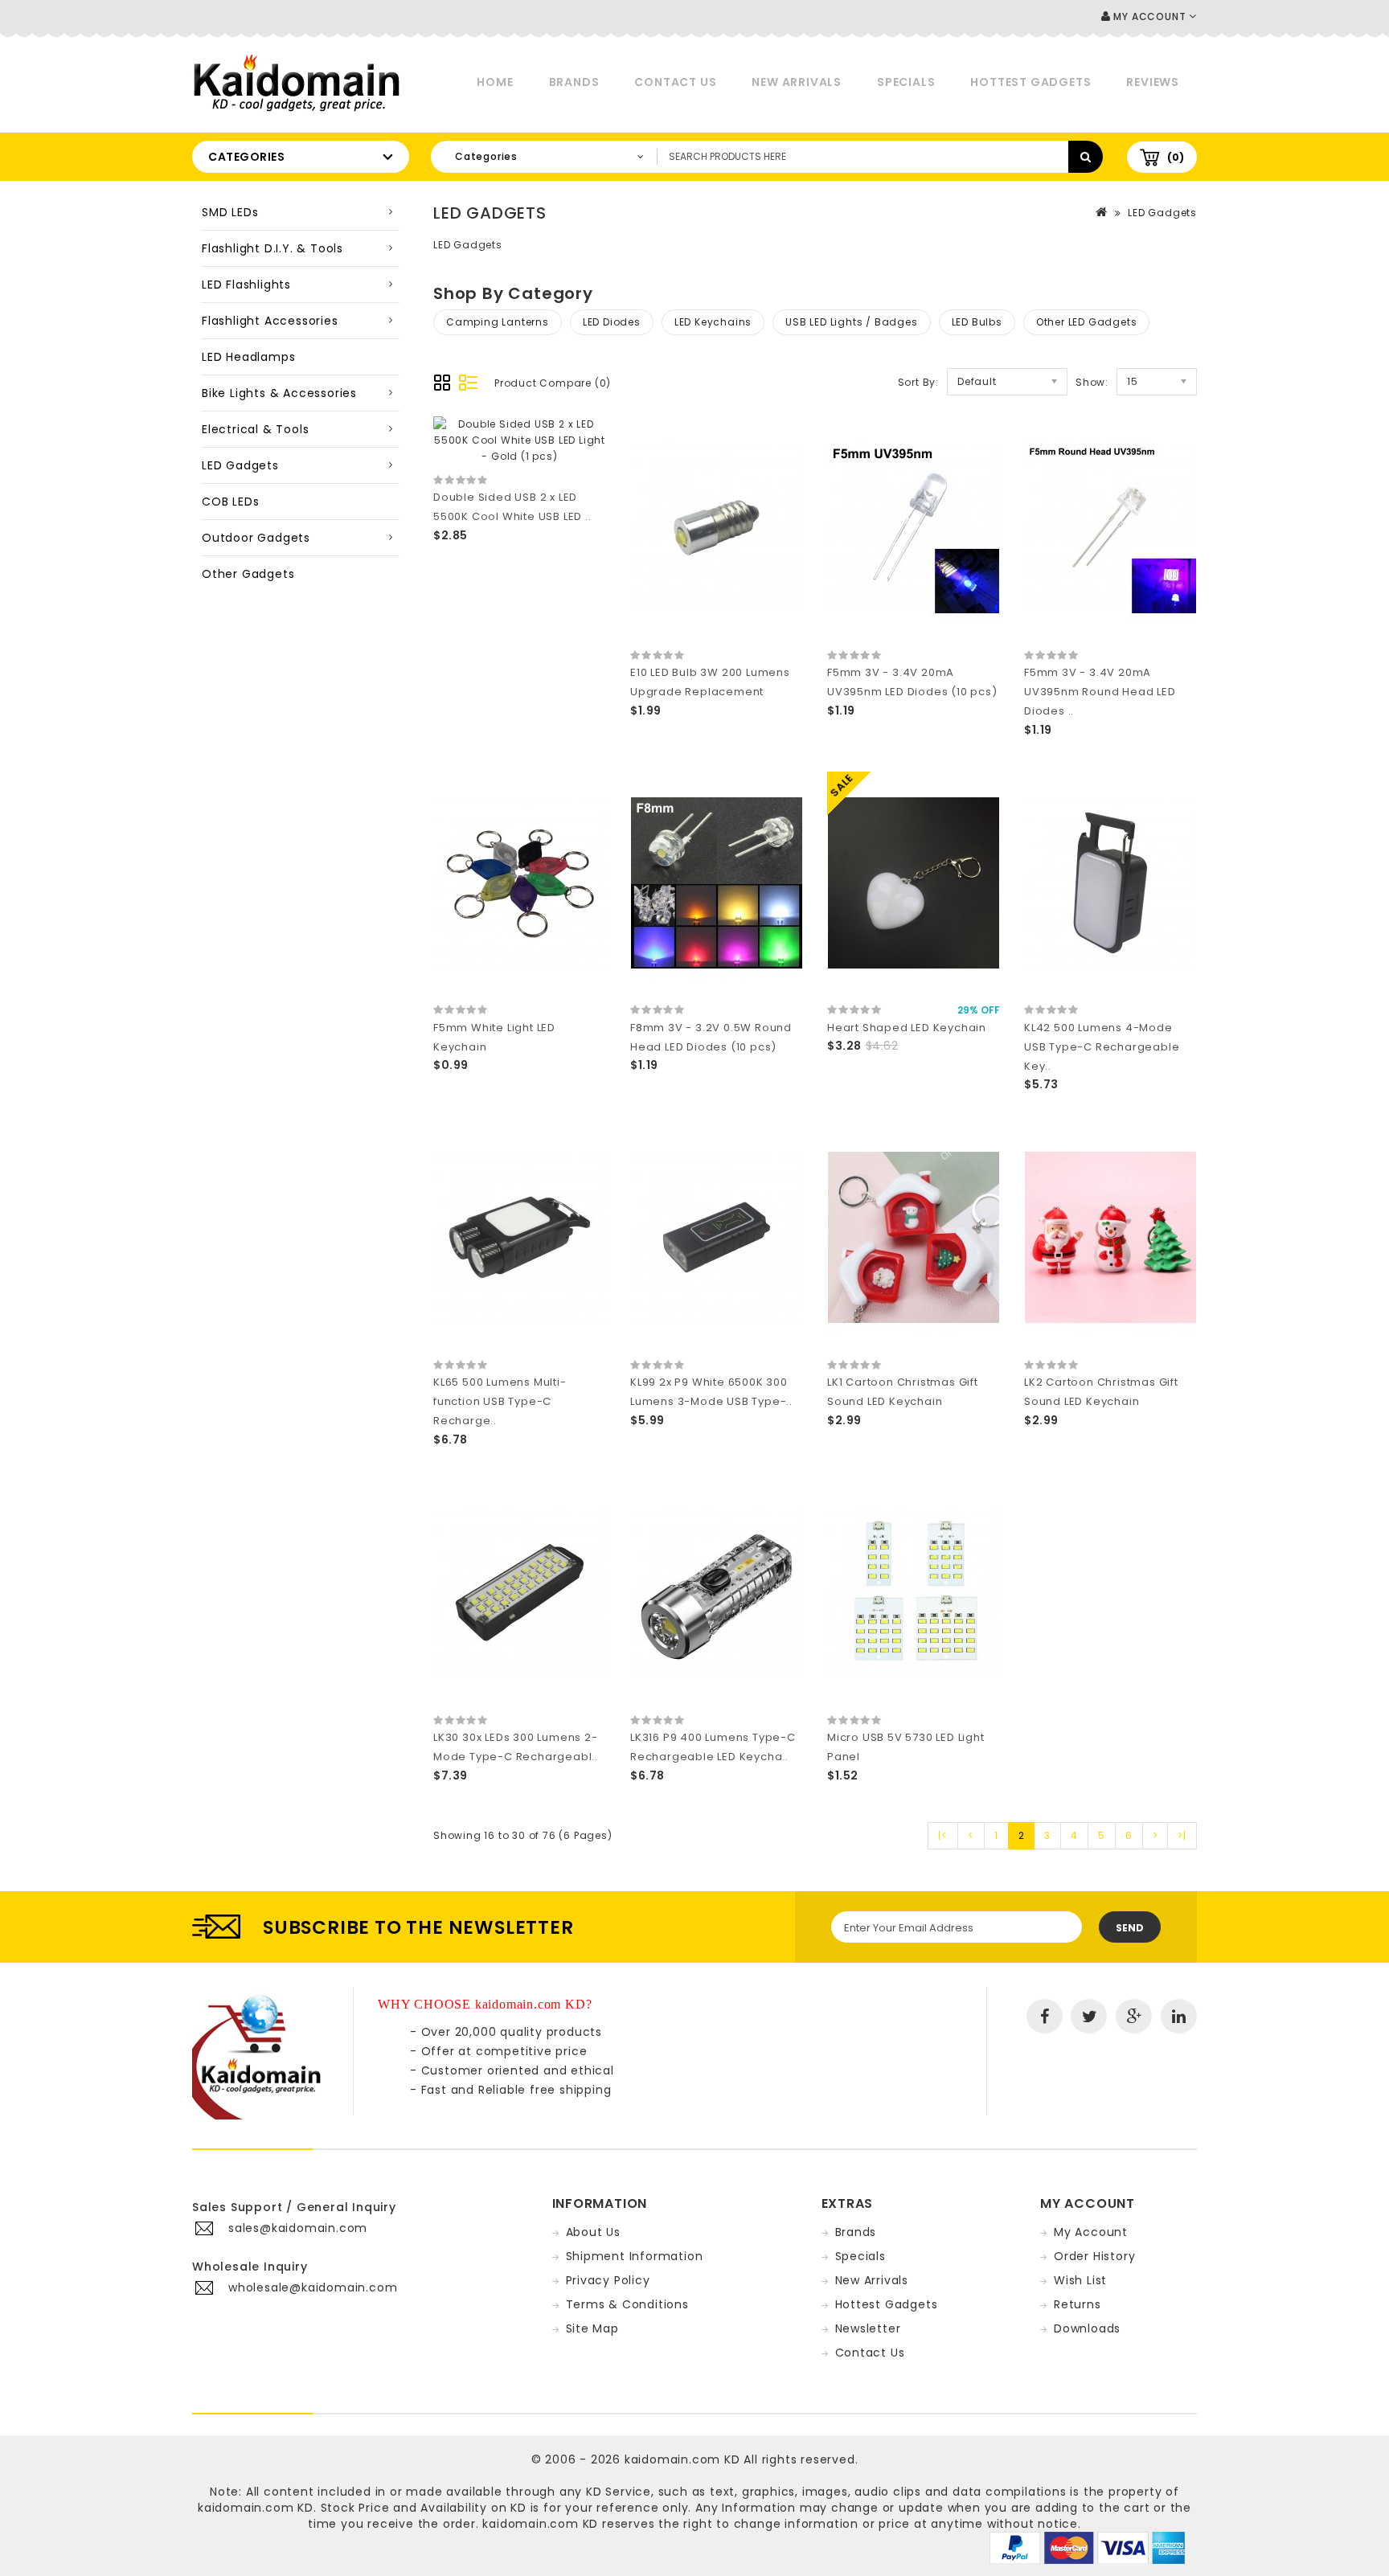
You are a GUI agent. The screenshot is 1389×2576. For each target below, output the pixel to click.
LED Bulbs (977, 322)
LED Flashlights (246, 285)
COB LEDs (230, 502)
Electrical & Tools (255, 429)
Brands (574, 82)
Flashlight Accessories (270, 321)
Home (495, 82)
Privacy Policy (608, 2280)
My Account (1091, 2232)
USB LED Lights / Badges (851, 322)
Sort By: (918, 382)
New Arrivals (797, 82)
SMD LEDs (230, 212)
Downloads (1087, 2328)
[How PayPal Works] (1087, 2547)
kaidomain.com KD (682, 2459)
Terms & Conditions (627, 2304)
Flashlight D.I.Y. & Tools (272, 248)
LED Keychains (713, 322)
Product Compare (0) (553, 383)
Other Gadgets (248, 574)
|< (943, 1835)
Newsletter (868, 2328)
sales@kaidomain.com (298, 2228)
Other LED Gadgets (1087, 322)
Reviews (1153, 82)
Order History (1094, 2256)
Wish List (1080, 2280)
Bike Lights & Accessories (279, 393)
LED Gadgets (240, 465)
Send (1130, 1928)
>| (1182, 1835)
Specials (906, 82)
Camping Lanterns (498, 322)
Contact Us (675, 82)
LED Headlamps (248, 357)
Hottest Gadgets (1030, 82)
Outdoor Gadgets (256, 538)
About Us (593, 2232)
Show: (1092, 382)
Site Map (592, 2328)
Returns (1078, 2304)
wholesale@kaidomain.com (313, 2287)
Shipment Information (635, 2256)
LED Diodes (612, 322)
